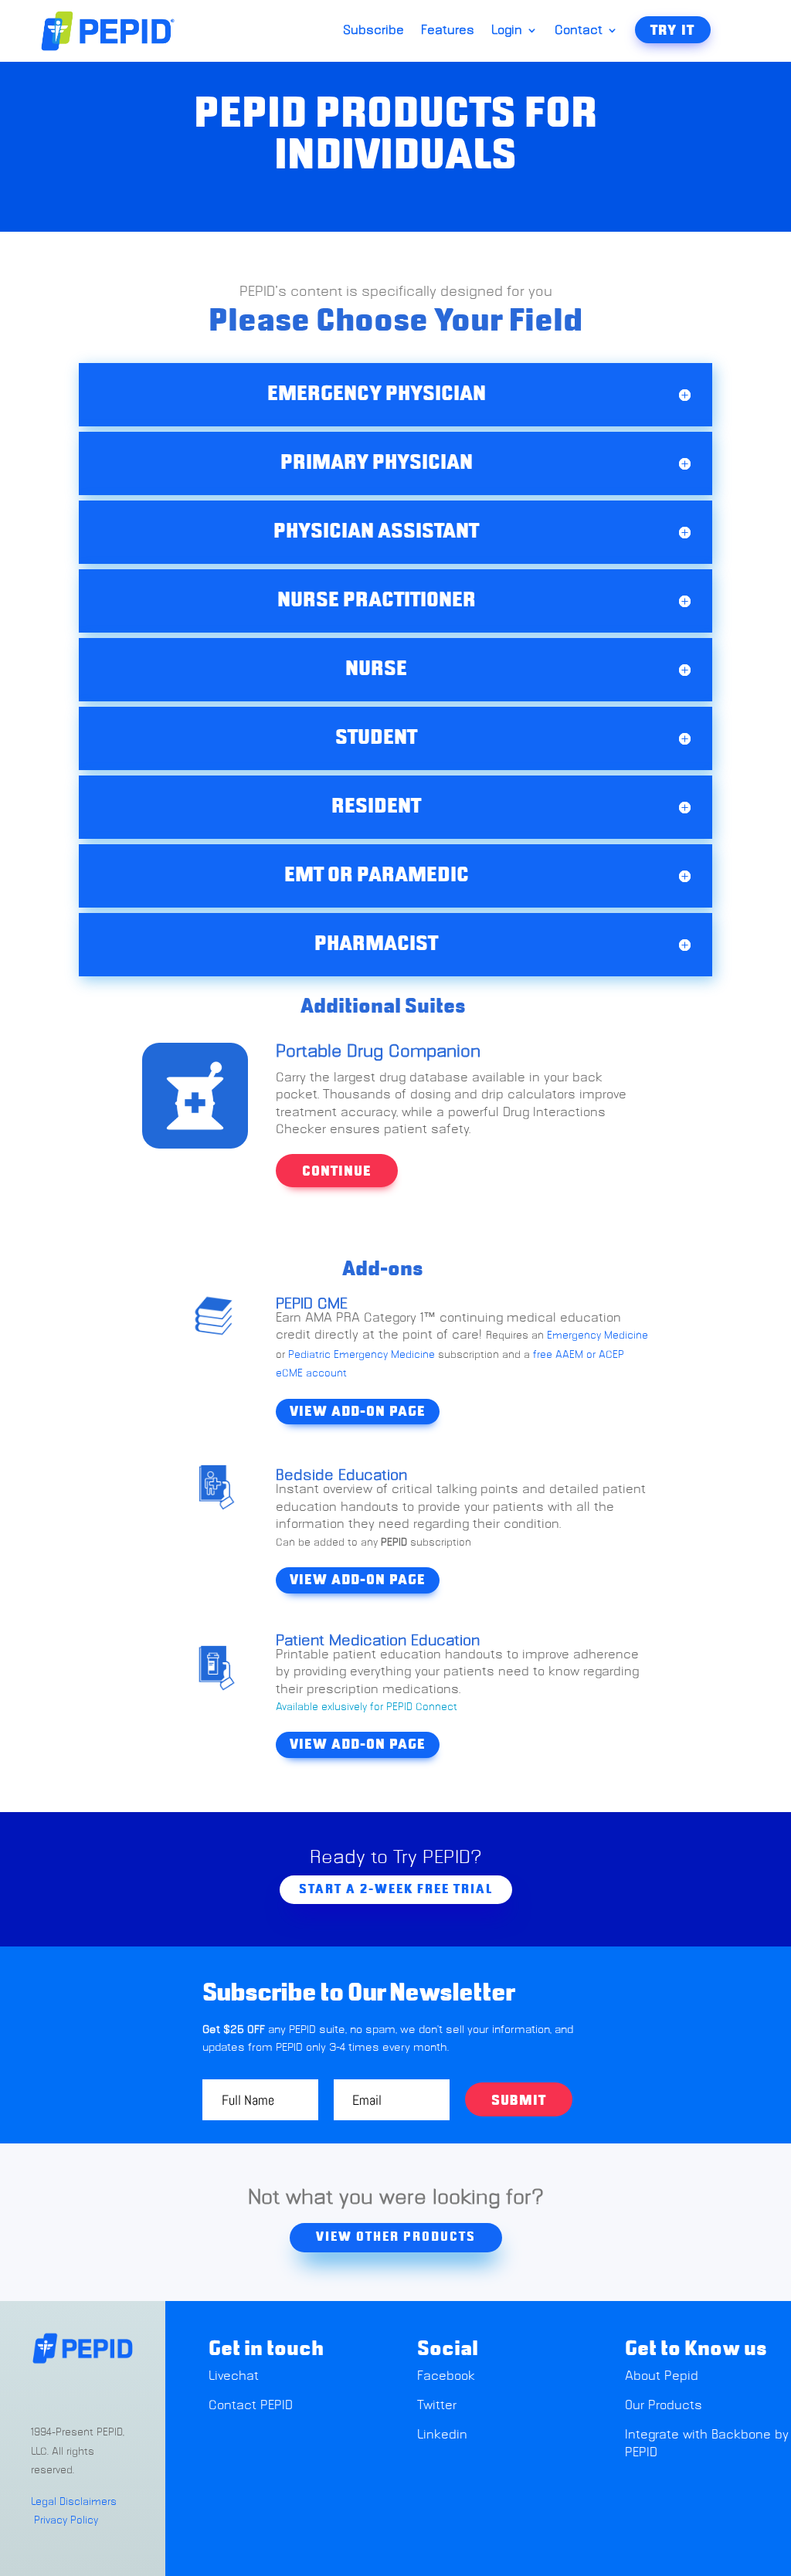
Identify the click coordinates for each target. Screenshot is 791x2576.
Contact (579, 31)
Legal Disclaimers (74, 2502)
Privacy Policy (66, 2521)
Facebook (446, 2376)
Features (448, 31)
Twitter (437, 2405)
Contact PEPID (251, 2405)
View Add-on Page (358, 1412)
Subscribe (373, 31)
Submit (519, 2101)
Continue (337, 1172)
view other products (396, 2237)
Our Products (664, 2405)
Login (507, 31)
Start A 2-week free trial (396, 1889)
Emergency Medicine (597, 1336)
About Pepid (662, 2376)
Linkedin (442, 2435)
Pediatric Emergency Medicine (360, 1355)
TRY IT (673, 31)
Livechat (236, 2376)
